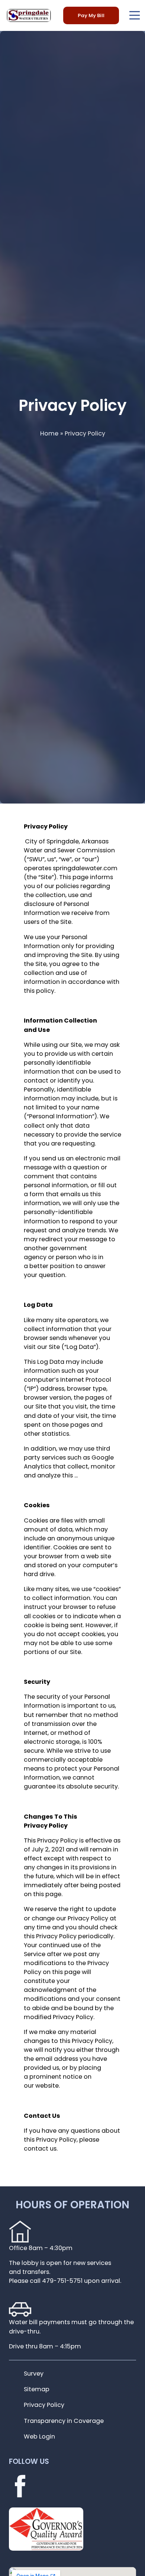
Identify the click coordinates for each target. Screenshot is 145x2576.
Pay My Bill (91, 15)
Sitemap (37, 2389)
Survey (34, 2374)
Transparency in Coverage (64, 2421)
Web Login (39, 2436)
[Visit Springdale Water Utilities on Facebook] (20, 2494)
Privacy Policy (44, 2405)
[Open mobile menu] (135, 15)
